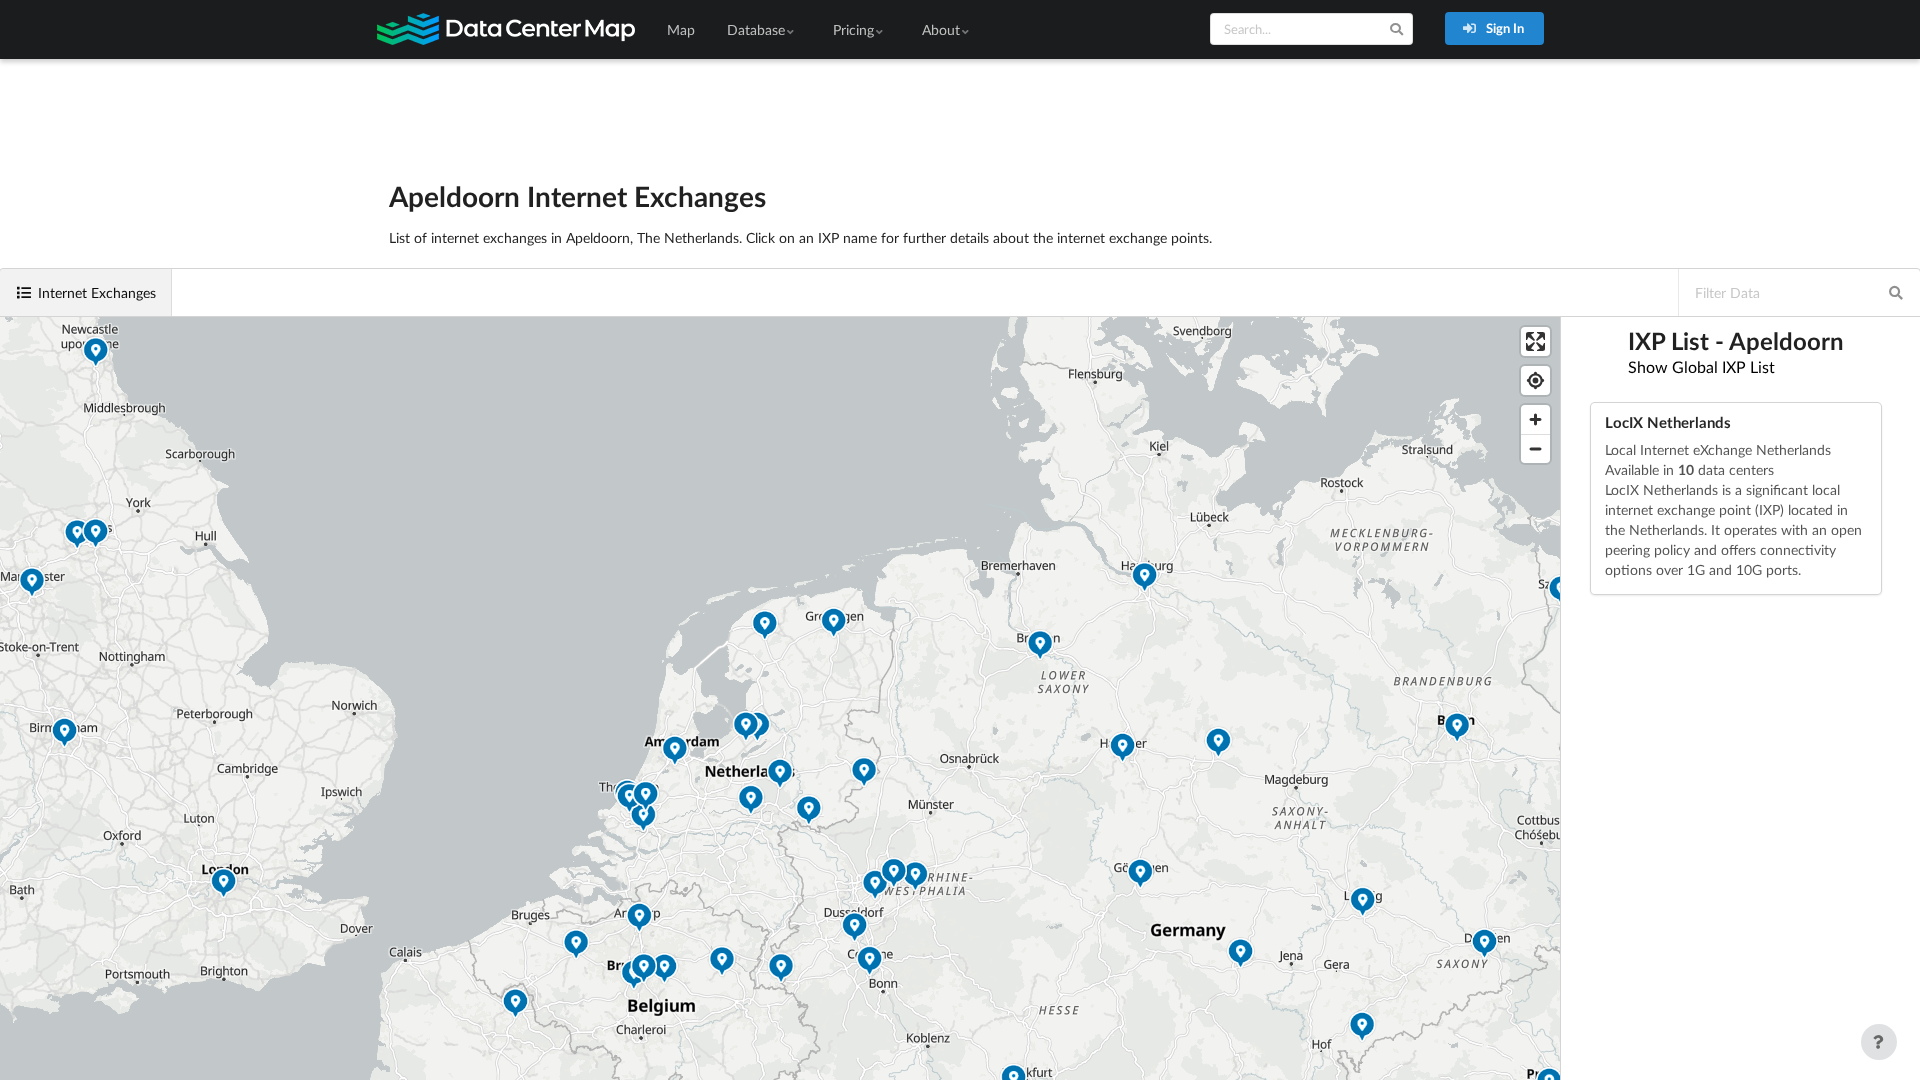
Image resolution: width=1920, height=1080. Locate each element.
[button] (675, 752)
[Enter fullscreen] (1535, 341)
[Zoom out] (1535, 448)
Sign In (1503, 28)
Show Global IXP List (1701, 366)
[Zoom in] (1535, 419)
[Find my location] (1535, 380)
